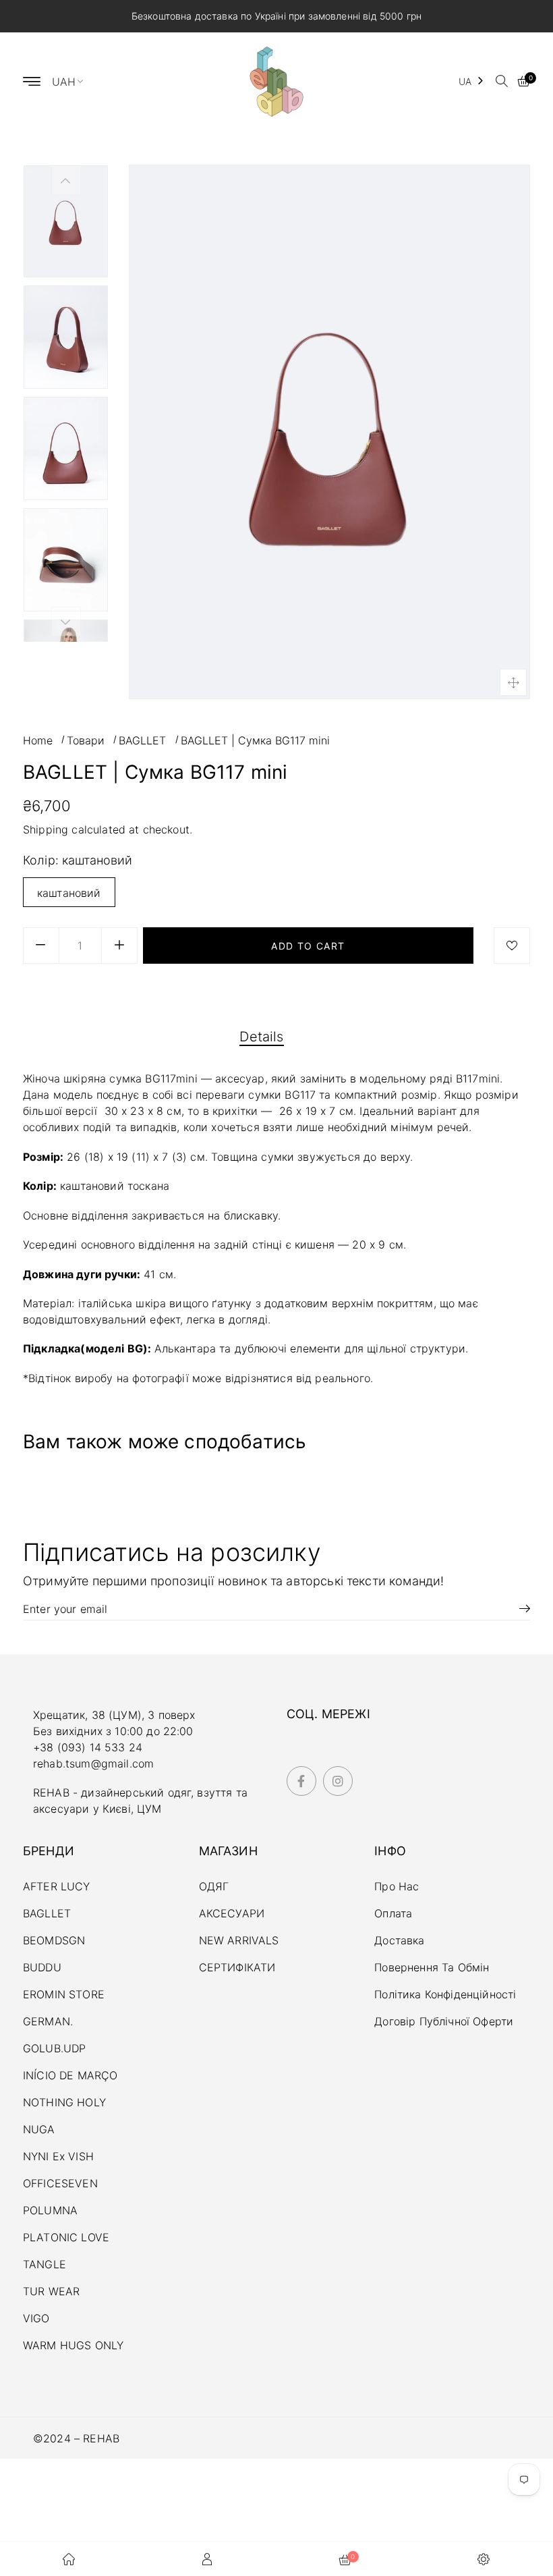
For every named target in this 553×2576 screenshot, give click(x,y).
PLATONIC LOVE (66, 2237)
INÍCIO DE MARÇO (70, 2075)
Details (261, 1037)
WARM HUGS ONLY (73, 2345)
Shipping (46, 829)
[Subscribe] (520, 1608)
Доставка (399, 1940)
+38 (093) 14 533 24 (88, 1747)
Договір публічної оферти (444, 2021)
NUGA (39, 2129)
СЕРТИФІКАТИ (237, 1967)
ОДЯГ (214, 1886)
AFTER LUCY (57, 1886)
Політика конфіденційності (445, 1994)
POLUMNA (50, 2210)
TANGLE (45, 2264)
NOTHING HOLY (64, 2102)
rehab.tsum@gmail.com (93, 1763)
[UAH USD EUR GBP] (74, 81)
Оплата (393, 1913)
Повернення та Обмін (432, 1967)
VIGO (36, 2318)
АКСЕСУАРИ (232, 1913)
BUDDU (42, 1967)
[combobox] (472, 81)
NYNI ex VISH (58, 2156)
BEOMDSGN (54, 1940)
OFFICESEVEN (60, 2183)
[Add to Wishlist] (512, 946)
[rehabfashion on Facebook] (301, 1781)
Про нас (397, 1886)
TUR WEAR (51, 2291)
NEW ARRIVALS (239, 1940)
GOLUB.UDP (54, 2048)
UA (465, 81)
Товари (86, 740)
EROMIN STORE (64, 1994)
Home (38, 740)
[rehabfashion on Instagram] (338, 1781)
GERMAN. (48, 2021)
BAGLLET (142, 740)
